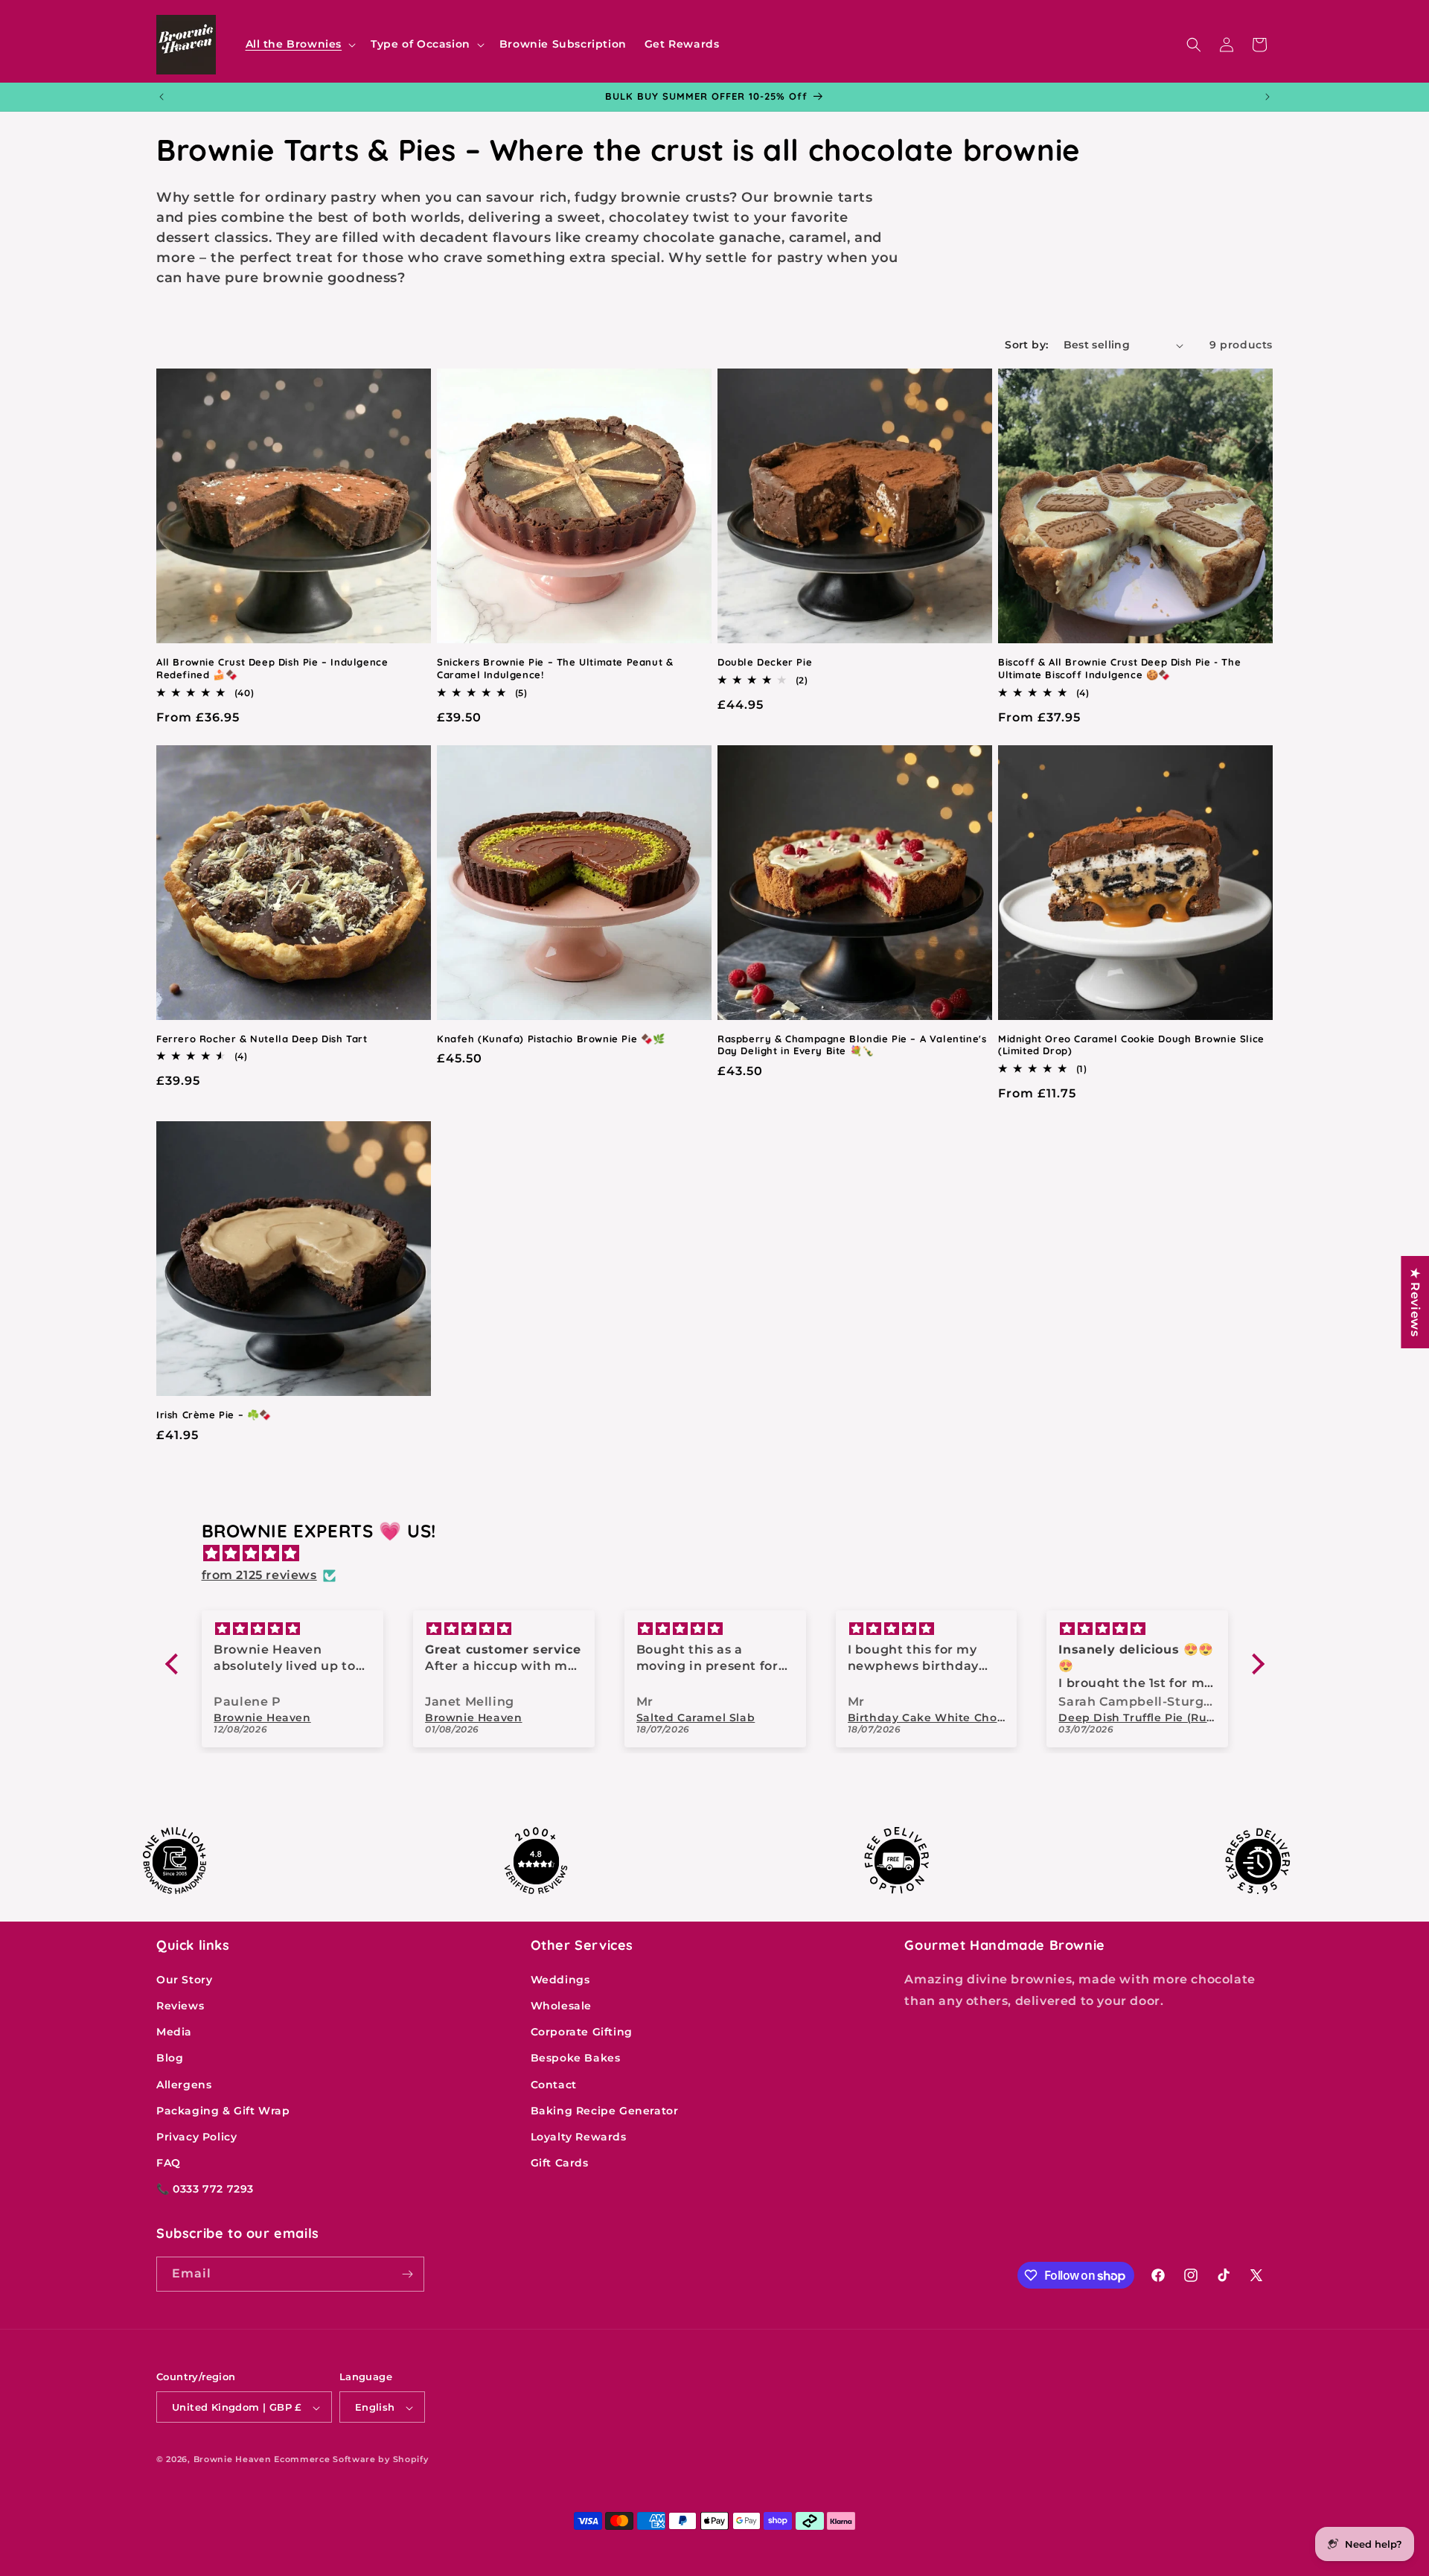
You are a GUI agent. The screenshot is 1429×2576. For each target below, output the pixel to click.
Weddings (560, 1979)
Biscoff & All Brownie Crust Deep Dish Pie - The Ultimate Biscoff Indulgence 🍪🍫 (1119, 668)
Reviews (180, 2005)
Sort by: (1026, 345)
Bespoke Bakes (576, 2058)
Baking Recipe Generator (605, 2110)
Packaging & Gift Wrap (223, 2110)
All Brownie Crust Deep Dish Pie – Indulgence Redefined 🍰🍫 (272, 668)
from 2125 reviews (259, 1575)
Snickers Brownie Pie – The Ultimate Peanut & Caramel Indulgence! (555, 668)
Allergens (184, 2084)
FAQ (169, 2163)
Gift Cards (560, 2163)
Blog (170, 2058)
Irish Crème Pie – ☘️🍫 (214, 1415)
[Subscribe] (407, 2274)
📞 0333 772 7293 (205, 2189)
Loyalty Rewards (579, 2136)
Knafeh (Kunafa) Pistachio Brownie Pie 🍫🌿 (551, 1039)
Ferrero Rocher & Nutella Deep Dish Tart (262, 1039)
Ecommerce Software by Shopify (351, 2460)
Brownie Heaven (233, 2460)
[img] (722, 1554)
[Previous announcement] (162, 97)
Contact (554, 2084)
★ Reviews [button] (1415, 1302)
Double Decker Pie (765, 662)
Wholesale (561, 2005)
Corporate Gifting (582, 2032)
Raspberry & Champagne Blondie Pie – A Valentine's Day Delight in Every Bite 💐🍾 (852, 1045)
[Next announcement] (1267, 97)
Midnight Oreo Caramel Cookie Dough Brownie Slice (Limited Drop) (1131, 1045)
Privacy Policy (196, 2136)
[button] (300, 44)
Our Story (184, 1979)
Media (174, 2032)
